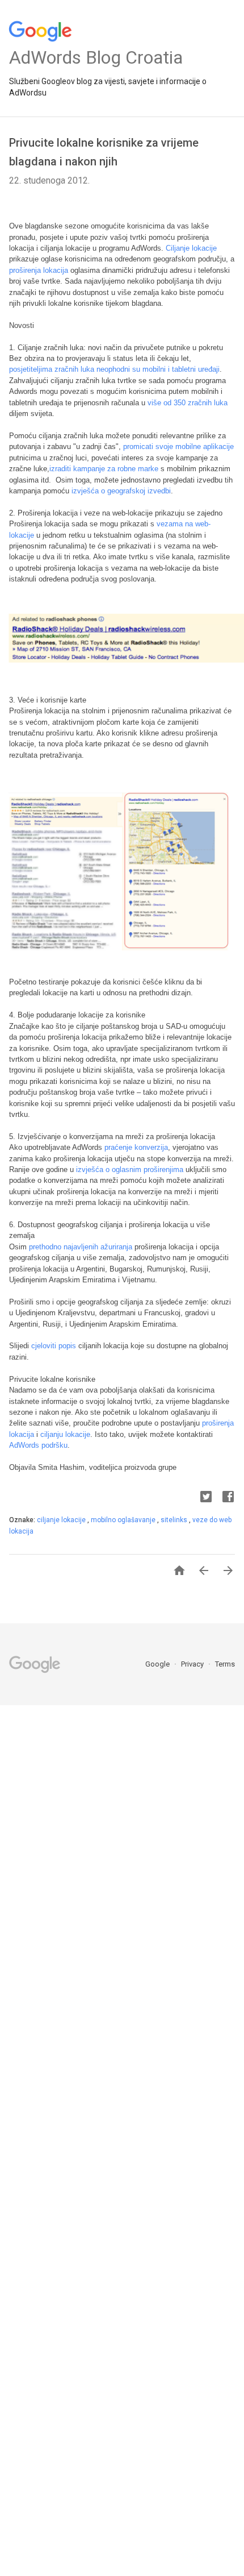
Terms (225, 1664)
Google (158, 1664)
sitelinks (175, 1520)
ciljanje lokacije (62, 1520)
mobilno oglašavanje (124, 1520)
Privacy (193, 1664)
